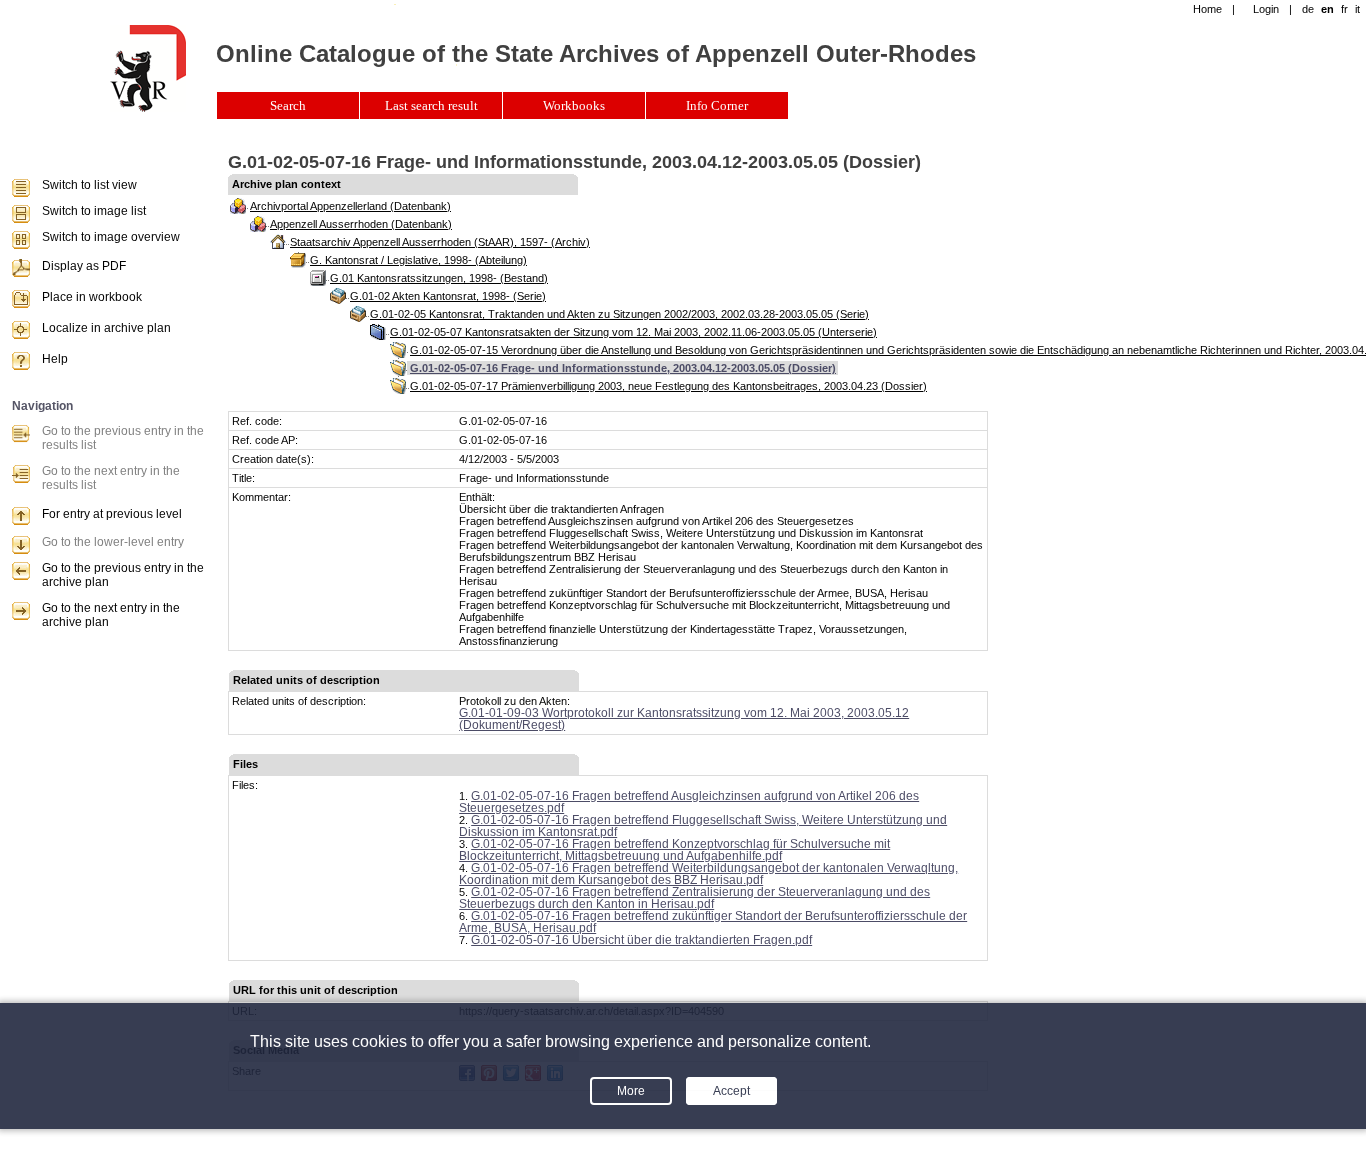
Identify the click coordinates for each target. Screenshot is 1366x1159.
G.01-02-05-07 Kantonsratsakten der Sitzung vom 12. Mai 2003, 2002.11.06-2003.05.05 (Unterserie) (633, 332)
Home (1207, 9)
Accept (731, 1091)
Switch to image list (94, 211)
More (631, 1091)
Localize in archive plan (106, 328)
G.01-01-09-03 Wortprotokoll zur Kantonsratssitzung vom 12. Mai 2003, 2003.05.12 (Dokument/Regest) (684, 719)
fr (1344, 9)
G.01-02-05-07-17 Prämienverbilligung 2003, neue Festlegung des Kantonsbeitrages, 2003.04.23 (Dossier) (668, 386)
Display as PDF (84, 266)
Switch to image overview (111, 237)
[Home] (148, 108)
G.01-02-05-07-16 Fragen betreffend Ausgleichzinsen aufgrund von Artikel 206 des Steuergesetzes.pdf (689, 802)
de (1308, 9)
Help (55, 359)
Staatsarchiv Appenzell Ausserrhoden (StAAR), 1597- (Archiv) (440, 242)
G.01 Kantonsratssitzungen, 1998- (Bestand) (439, 278)
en (1327, 9)
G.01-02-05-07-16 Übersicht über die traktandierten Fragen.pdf (641, 940)
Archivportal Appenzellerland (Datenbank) (350, 206)
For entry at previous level (112, 514)
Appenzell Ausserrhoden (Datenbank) (361, 224)
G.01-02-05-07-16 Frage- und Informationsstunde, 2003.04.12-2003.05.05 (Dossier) (623, 368)
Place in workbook (92, 297)
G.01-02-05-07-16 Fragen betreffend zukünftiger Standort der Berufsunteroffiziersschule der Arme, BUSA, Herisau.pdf (713, 922)
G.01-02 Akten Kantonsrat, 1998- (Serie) (448, 296)
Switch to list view (89, 185)
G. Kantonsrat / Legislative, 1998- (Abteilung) (418, 260)
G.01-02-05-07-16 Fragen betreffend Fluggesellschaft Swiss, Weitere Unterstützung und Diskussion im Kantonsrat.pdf (703, 826)
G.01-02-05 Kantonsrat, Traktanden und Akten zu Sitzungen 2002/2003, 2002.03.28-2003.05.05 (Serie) (619, 314)
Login (1266, 9)
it (1357, 9)
